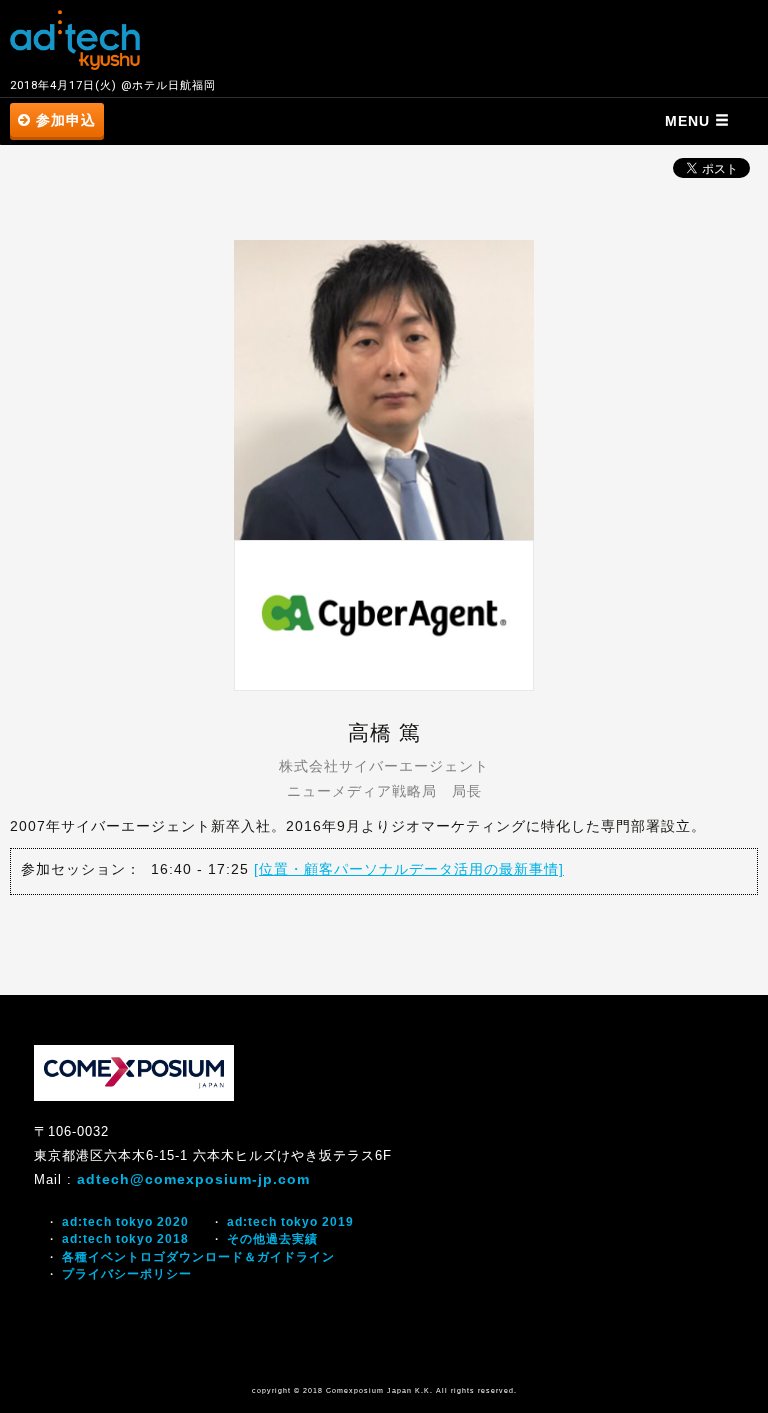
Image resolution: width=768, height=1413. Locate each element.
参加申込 (63, 120)
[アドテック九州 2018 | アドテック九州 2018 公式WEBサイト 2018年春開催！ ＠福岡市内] (75, 40)
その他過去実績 (272, 1239)
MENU (690, 121)
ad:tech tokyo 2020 (125, 1222)
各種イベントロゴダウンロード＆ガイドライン (198, 1257)
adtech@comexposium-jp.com (193, 1179)
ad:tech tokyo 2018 (125, 1239)
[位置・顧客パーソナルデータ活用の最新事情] (409, 869)
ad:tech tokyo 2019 (290, 1222)
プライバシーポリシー (127, 1274)
